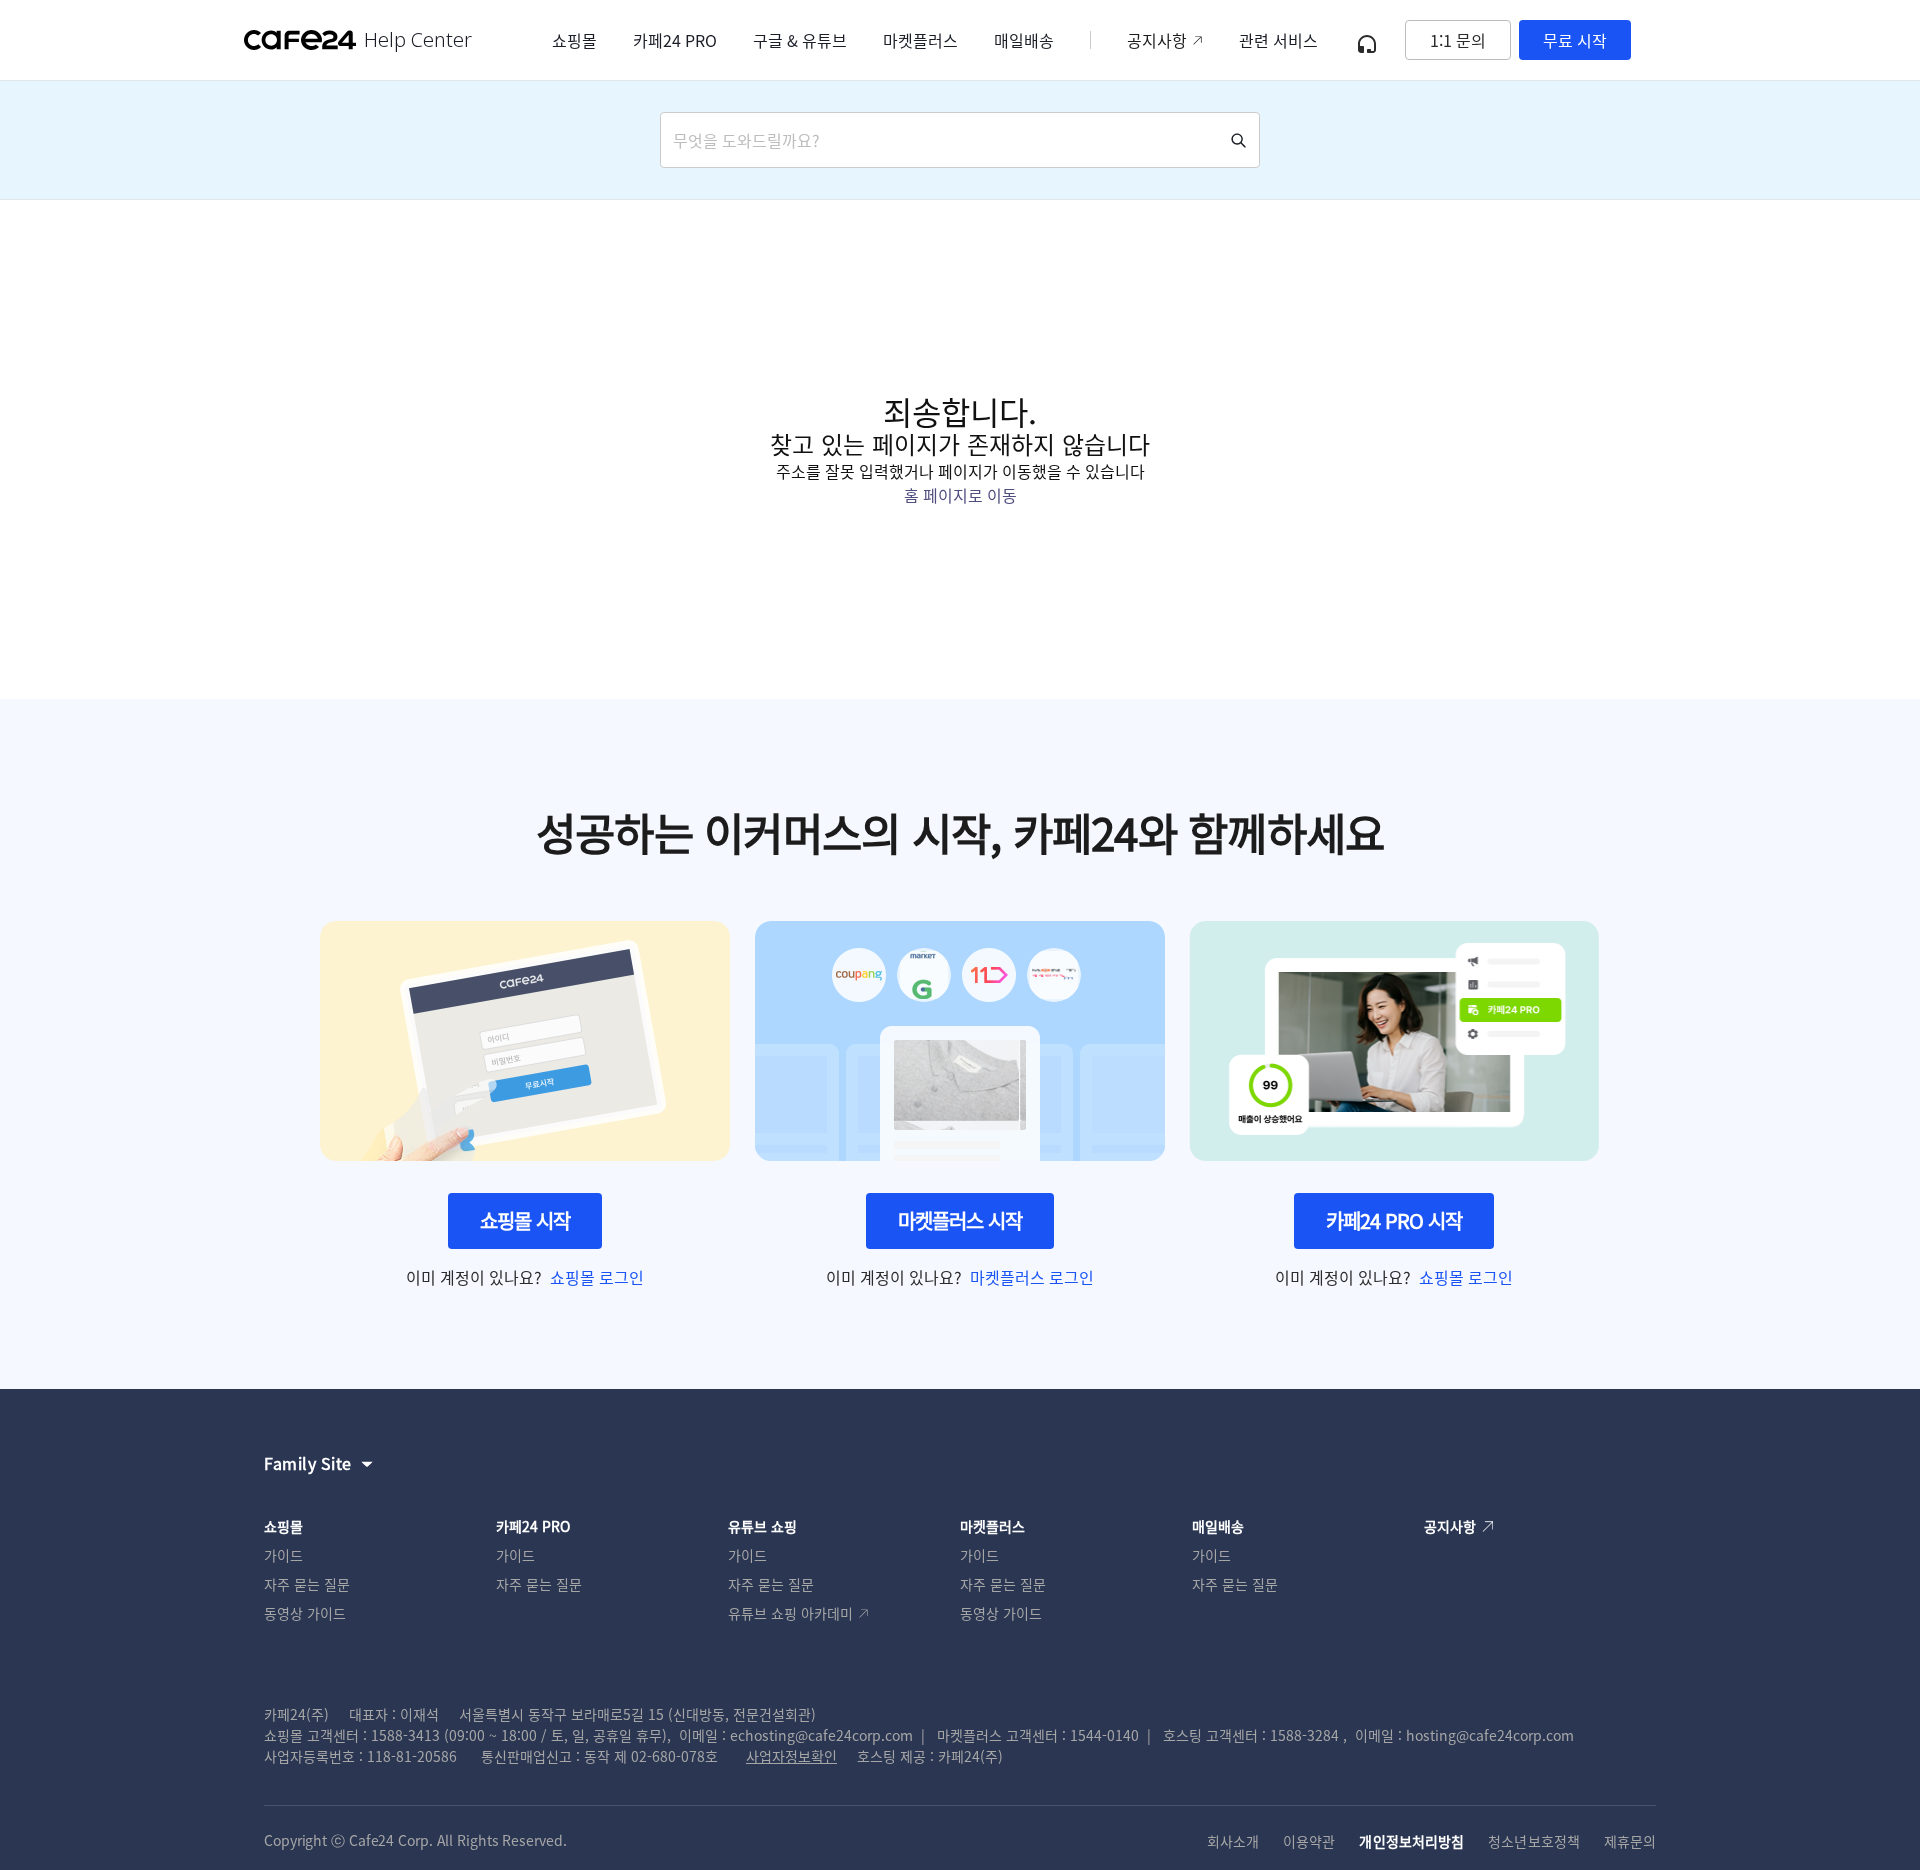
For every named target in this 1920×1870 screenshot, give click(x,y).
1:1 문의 (1458, 40)
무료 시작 (1575, 40)
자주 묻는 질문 (307, 1584)
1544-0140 (1104, 1735)
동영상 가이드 (305, 1613)
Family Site (308, 1463)
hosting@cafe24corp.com (1490, 1735)
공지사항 (1157, 40)
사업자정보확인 (791, 1756)
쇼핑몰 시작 (525, 1220)
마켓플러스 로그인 (1032, 1277)
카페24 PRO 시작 (1394, 1220)
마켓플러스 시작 (960, 1220)
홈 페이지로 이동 (960, 495)
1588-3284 (1304, 1735)
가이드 (283, 1555)
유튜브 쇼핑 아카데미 (790, 1613)
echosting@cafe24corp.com (821, 1735)
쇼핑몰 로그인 (597, 1277)
